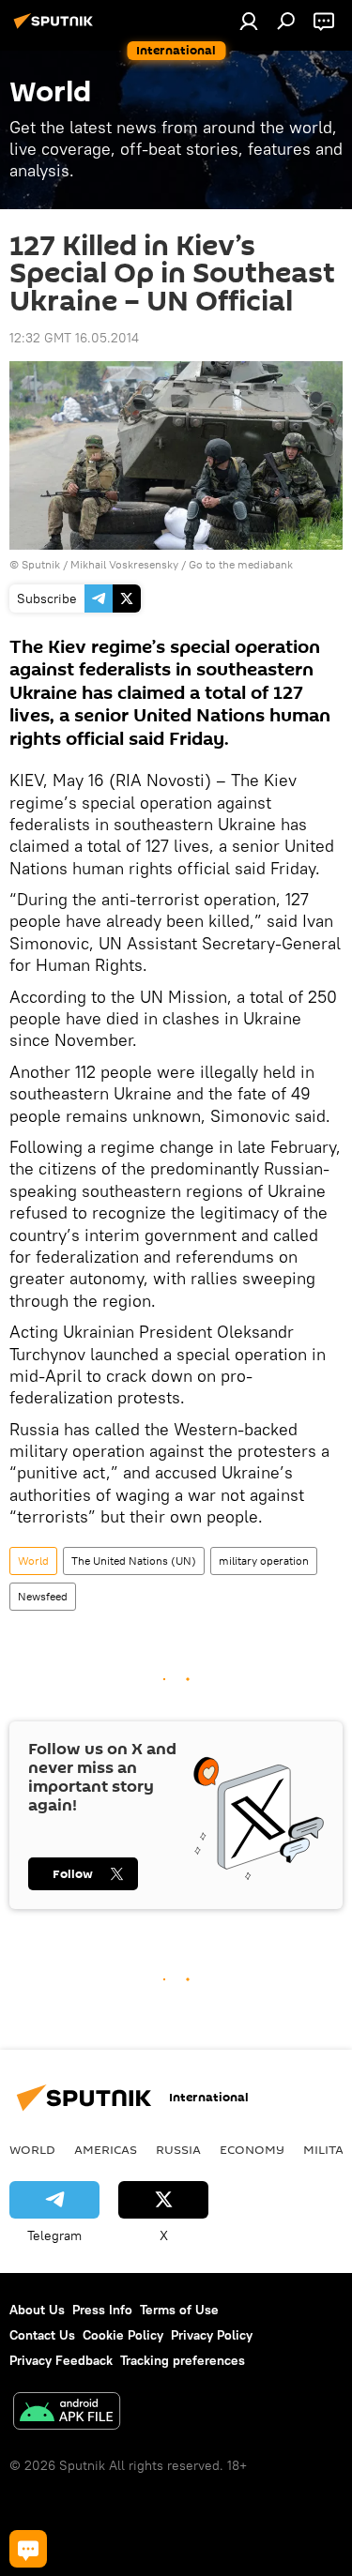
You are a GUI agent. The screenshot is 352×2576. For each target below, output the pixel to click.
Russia (178, 2149)
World (33, 1561)
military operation (264, 1561)
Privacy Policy (212, 2335)
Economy (252, 2149)
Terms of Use (179, 2310)
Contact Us (42, 2335)
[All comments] (28, 2549)
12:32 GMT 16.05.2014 (74, 338)
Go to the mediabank (241, 564)
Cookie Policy (123, 2335)
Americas (106, 2149)
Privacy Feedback (61, 2360)
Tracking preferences (183, 2360)
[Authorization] (249, 21)
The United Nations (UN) (134, 1561)
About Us (37, 2310)
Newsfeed (43, 1596)
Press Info (102, 2310)
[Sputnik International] (56, 28)
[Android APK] (67, 2413)
